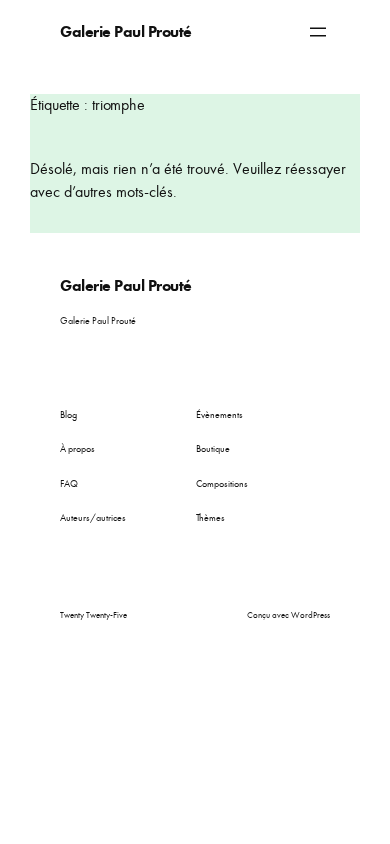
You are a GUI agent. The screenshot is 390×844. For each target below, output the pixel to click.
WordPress (310, 615)
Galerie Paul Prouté (126, 31)
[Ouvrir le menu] (318, 32)
